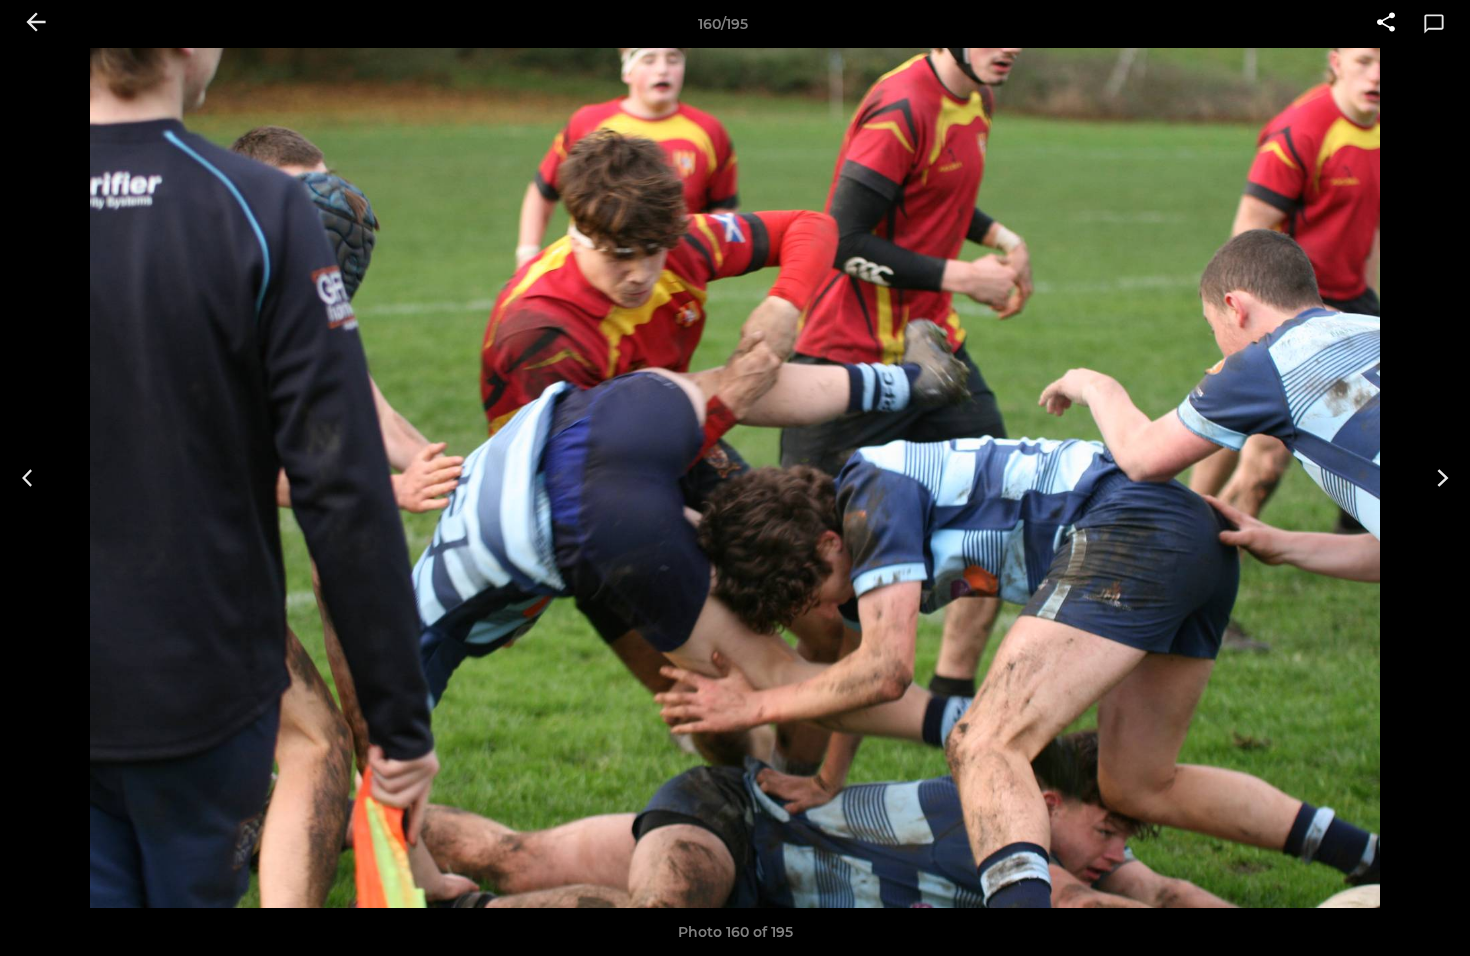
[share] (1386, 24)
